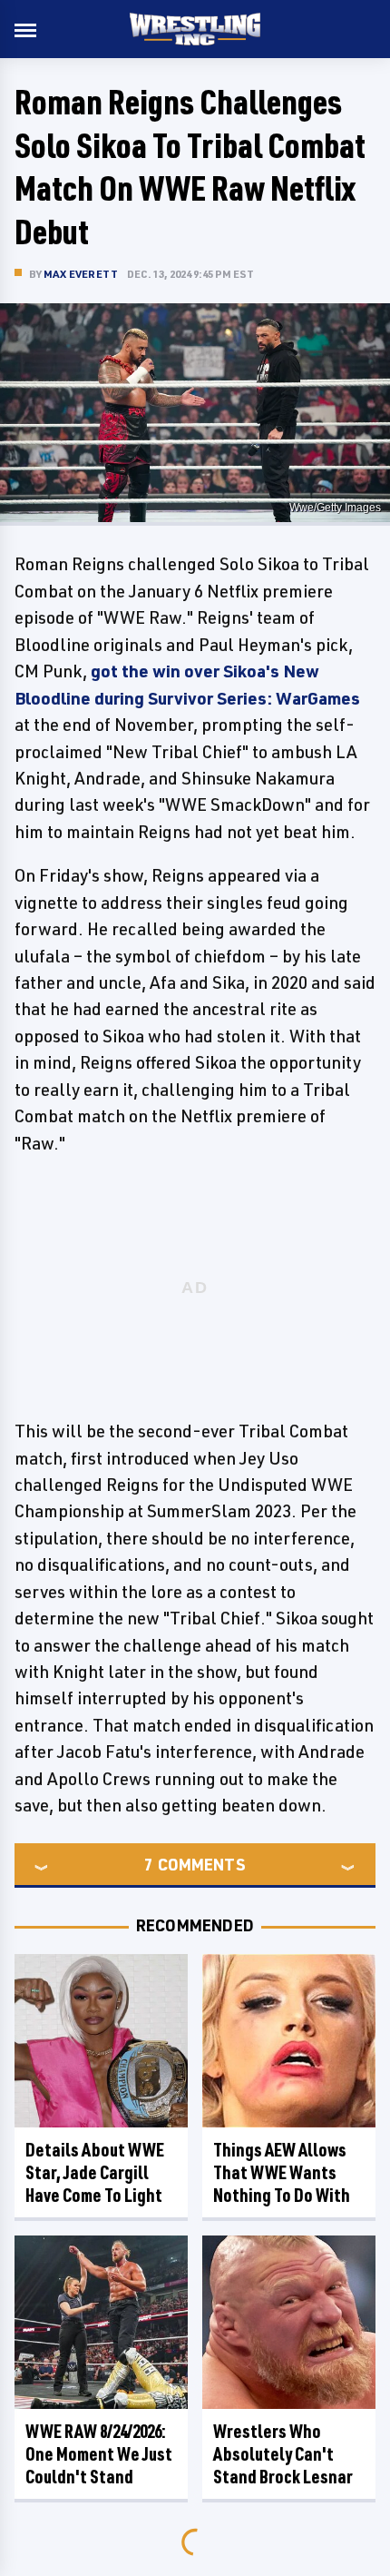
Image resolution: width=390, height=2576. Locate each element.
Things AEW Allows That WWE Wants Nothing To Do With (282, 2172)
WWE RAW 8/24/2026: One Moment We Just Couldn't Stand (99, 2454)
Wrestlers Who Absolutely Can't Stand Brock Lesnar (283, 2454)
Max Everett (81, 274)
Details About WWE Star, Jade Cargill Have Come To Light (95, 2172)
